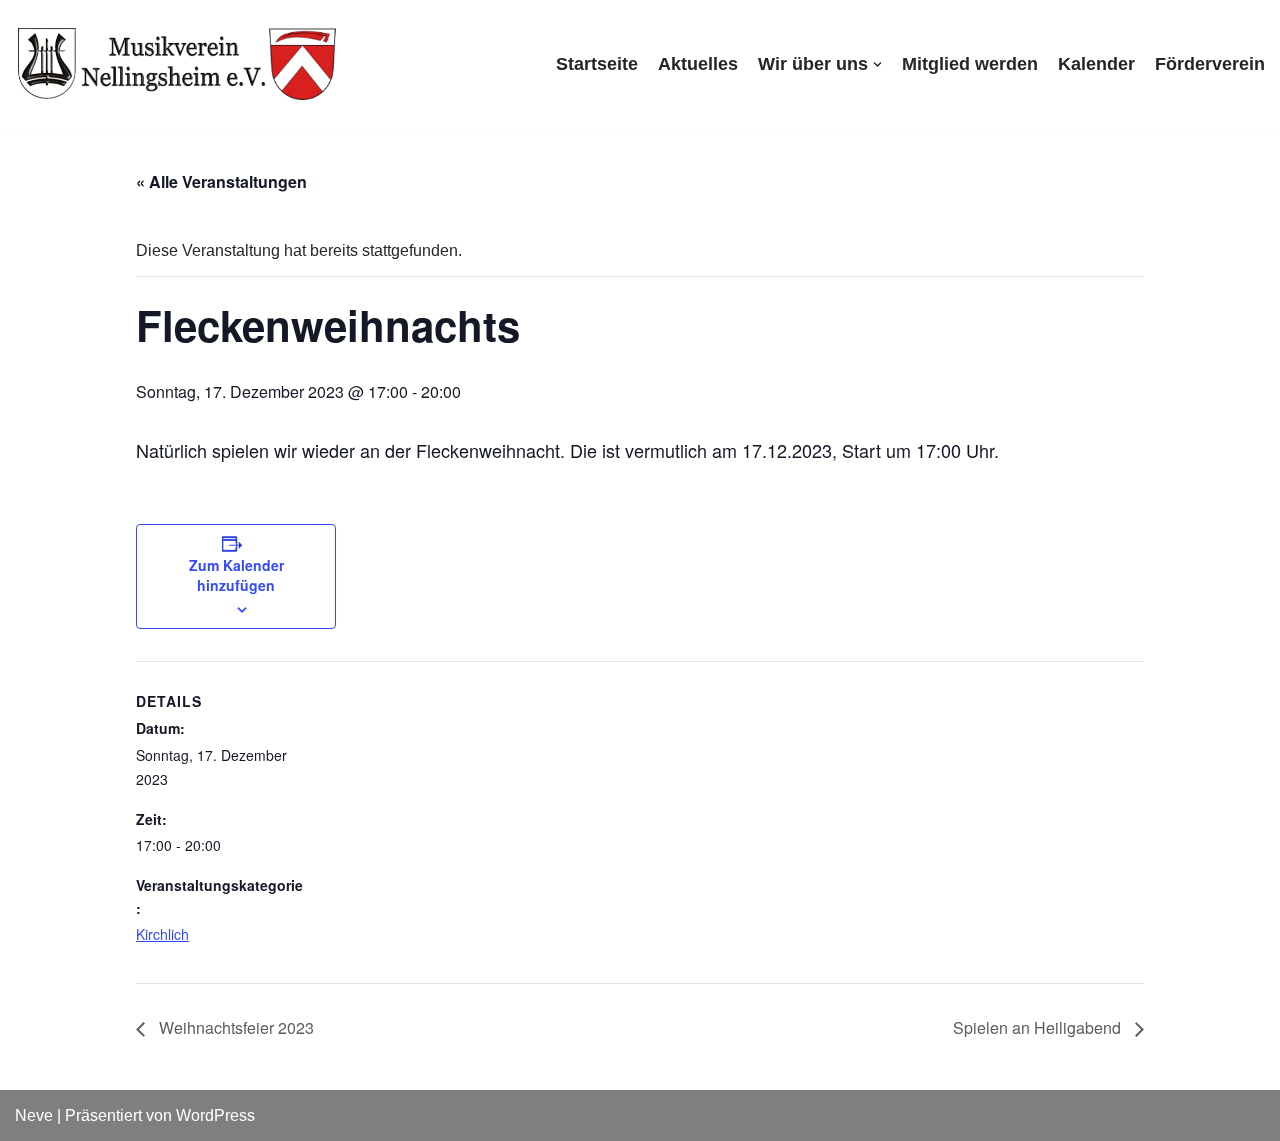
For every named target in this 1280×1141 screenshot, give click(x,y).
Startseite (597, 64)
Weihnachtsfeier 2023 (234, 1027)
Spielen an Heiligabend (1039, 1027)
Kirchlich (162, 934)
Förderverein (1210, 64)
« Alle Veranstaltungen (221, 181)
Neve (34, 1115)
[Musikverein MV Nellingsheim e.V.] (177, 64)
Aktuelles (698, 64)
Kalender (1096, 64)
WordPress (215, 1115)
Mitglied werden (970, 64)
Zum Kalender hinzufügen (236, 575)
